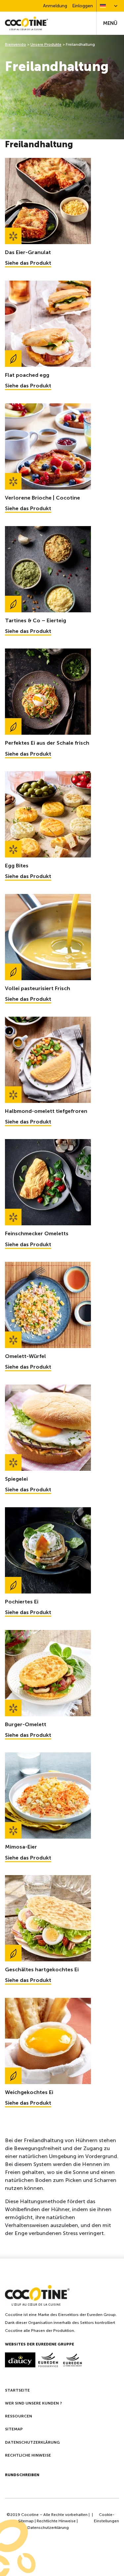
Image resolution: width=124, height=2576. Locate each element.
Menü (110, 23)
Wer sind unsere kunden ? (33, 2403)
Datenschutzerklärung (32, 2442)
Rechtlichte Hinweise (56, 2521)
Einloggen (83, 6)
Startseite (17, 2390)
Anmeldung (55, 6)
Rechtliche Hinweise (28, 2455)
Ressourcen (19, 2416)
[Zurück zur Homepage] (26, 23)
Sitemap (14, 2429)
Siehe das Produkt (28, 263)
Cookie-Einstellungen (106, 2518)
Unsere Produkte (46, 44)
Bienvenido (16, 44)
